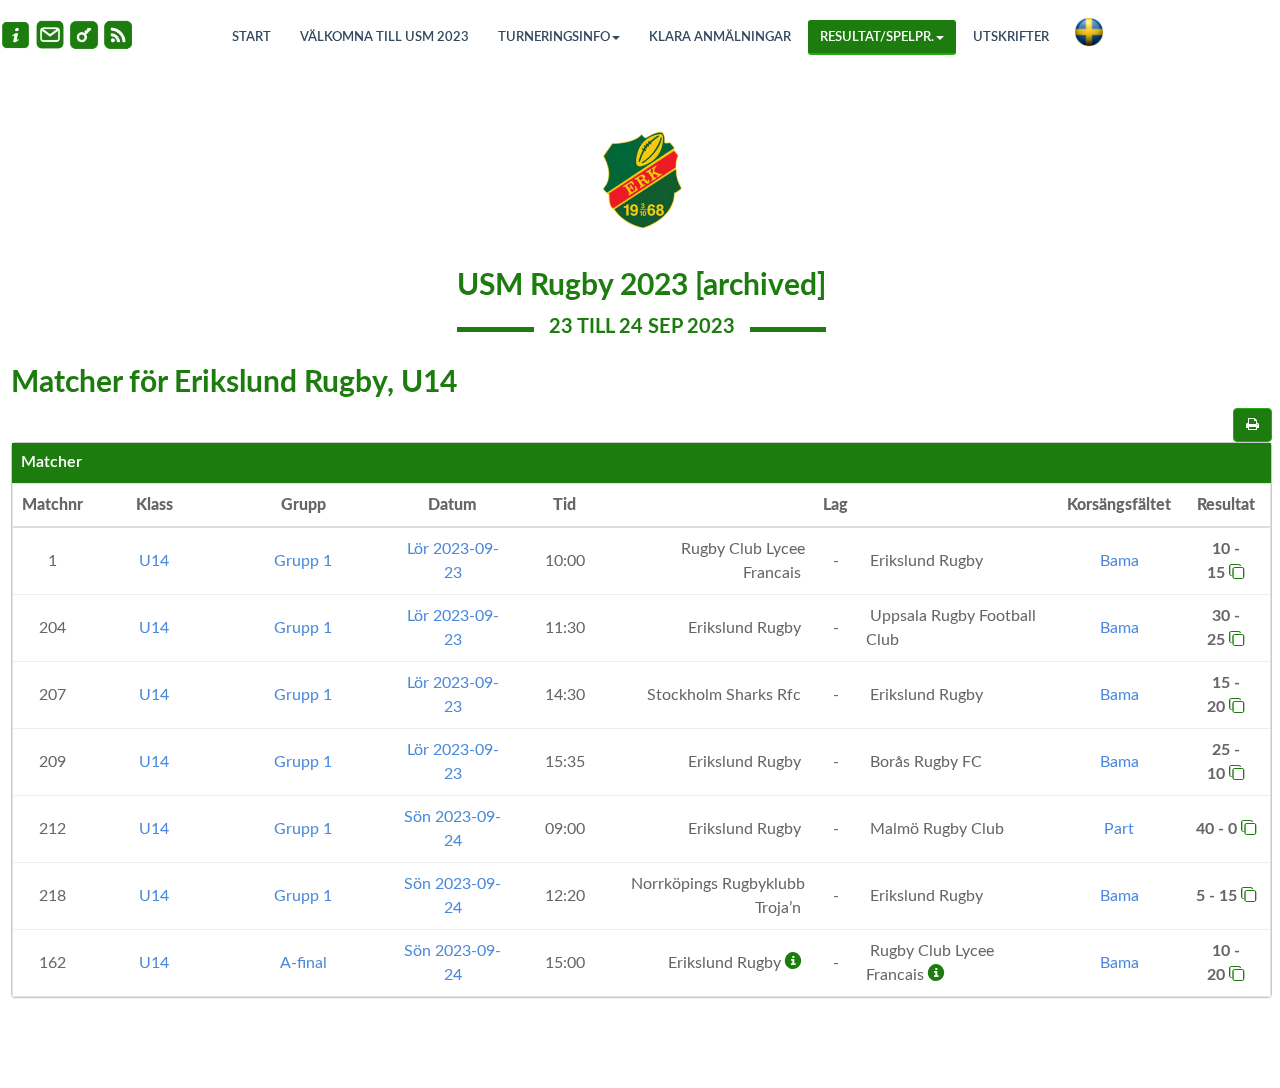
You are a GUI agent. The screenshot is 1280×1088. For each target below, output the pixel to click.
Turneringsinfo (554, 37)
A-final (303, 963)
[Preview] (1252, 425)
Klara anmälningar (720, 37)
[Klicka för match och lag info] (1237, 571)
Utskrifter (1011, 37)
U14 (154, 561)
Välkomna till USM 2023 (384, 37)
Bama (1119, 561)
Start (251, 37)
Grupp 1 (303, 561)
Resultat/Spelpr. (877, 37)
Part (1119, 829)
